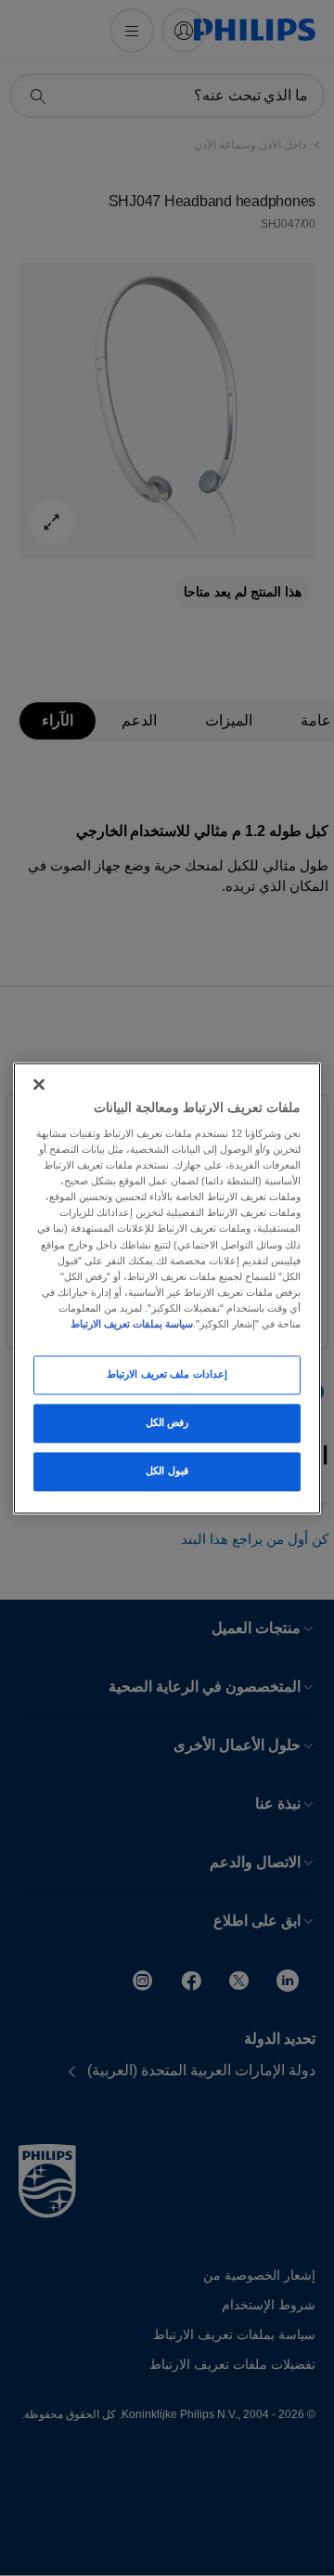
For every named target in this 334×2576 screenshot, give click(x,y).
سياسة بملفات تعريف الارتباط (132, 1324)
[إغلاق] (39, 1084)
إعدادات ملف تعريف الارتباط (167, 1374)
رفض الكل (167, 1422)
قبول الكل (167, 1471)
